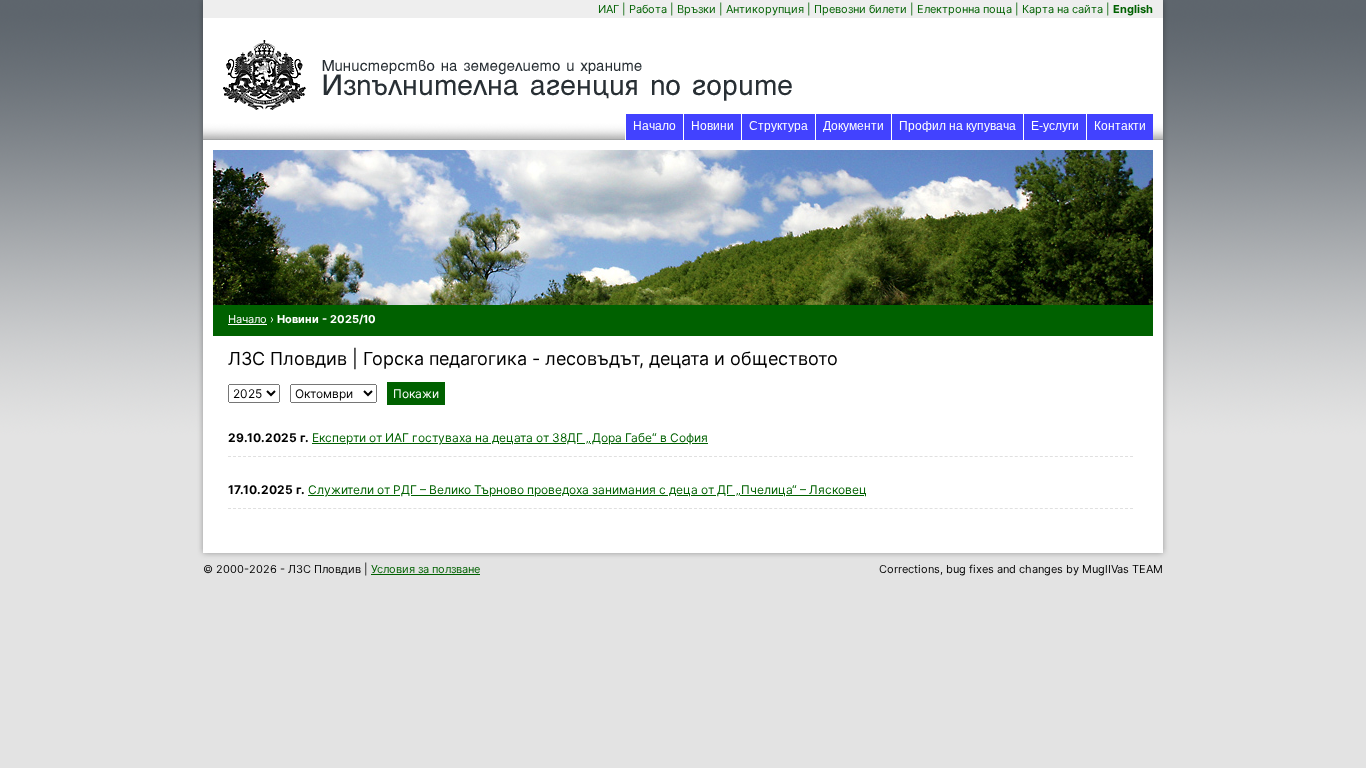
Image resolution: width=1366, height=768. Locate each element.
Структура (778, 126)
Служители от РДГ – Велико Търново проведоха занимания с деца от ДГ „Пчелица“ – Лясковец (587, 489)
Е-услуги (1058, 125)
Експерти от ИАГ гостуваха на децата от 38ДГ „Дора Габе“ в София (510, 437)
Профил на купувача (957, 126)
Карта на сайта (1062, 9)
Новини (712, 126)
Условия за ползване (425, 569)
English (1133, 9)
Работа (648, 9)
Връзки (696, 9)
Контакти (1120, 126)
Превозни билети (860, 9)
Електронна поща (966, 9)
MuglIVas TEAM (1122, 569)
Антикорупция (765, 9)
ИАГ (608, 9)
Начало (654, 126)
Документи (853, 126)
